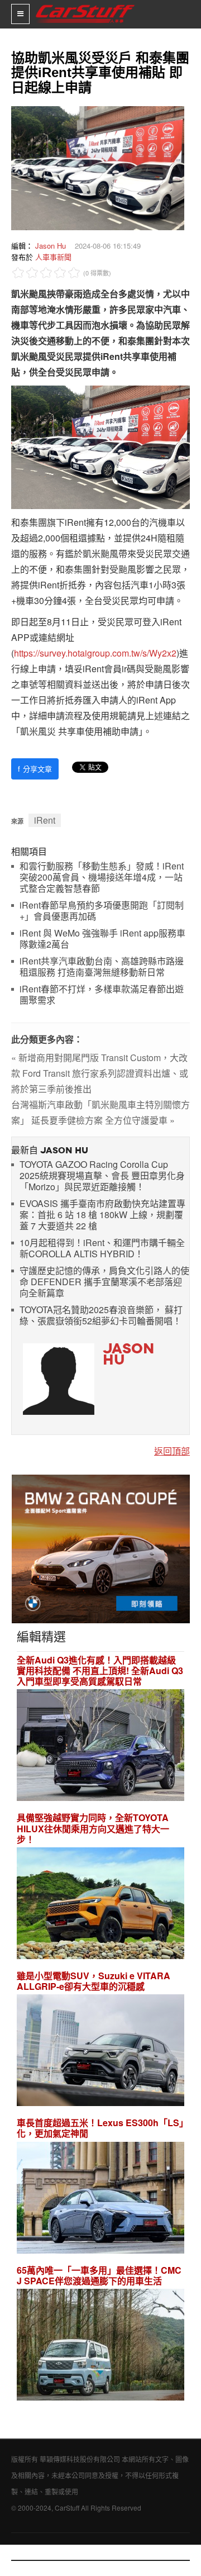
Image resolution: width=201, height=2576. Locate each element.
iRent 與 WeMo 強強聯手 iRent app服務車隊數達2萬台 (102, 939)
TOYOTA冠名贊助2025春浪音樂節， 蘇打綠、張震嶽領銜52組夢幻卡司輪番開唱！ (101, 1316)
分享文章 (35, 769)
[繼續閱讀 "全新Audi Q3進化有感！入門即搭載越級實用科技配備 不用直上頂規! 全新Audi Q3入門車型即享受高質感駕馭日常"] (100, 1747)
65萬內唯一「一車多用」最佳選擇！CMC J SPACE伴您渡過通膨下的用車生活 (99, 2275)
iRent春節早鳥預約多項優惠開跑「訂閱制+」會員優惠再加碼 (102, 911)
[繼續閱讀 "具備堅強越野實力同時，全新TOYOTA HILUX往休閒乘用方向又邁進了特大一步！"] (100, 1905)
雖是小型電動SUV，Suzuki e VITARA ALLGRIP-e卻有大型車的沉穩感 (94, 1981)
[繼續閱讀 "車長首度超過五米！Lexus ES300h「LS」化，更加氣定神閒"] (100, 2199)
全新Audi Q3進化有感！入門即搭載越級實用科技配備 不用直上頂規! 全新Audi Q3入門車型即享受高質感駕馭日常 (100, 1671)
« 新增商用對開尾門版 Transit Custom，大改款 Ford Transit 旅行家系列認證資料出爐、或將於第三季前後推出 (100, 1073)
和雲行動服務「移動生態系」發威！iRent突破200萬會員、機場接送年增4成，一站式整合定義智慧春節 (102, 878)
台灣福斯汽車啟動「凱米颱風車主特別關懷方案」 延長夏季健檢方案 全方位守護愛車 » (100, 1112)
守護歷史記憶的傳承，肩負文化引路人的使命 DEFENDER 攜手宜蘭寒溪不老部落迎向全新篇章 (104, 1282)
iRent (45, 820)
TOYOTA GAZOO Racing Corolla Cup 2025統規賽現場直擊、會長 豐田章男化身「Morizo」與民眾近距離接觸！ (102, 1176)
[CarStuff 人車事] (85, 5)
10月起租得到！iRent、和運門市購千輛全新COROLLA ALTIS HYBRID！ (102, 1249)
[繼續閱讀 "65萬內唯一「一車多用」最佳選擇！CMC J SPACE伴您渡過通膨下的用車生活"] (100, 2346)
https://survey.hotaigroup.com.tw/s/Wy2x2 (95, 653)
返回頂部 (172, 1451)
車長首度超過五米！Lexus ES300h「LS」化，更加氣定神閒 (100, 2128)
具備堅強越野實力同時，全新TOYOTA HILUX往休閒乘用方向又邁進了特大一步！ (93, 1828)
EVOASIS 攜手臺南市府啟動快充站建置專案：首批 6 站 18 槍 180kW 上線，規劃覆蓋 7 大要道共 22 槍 (102, 1215)
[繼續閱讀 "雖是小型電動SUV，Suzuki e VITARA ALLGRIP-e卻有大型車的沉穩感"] (100, 2052)
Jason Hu (51, 246)
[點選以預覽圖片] (95, 167)
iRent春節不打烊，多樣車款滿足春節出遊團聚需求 (102, 995)
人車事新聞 (53, 257)
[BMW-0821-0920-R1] (101, 1548)
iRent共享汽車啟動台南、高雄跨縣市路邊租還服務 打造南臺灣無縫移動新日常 (102, 967)
